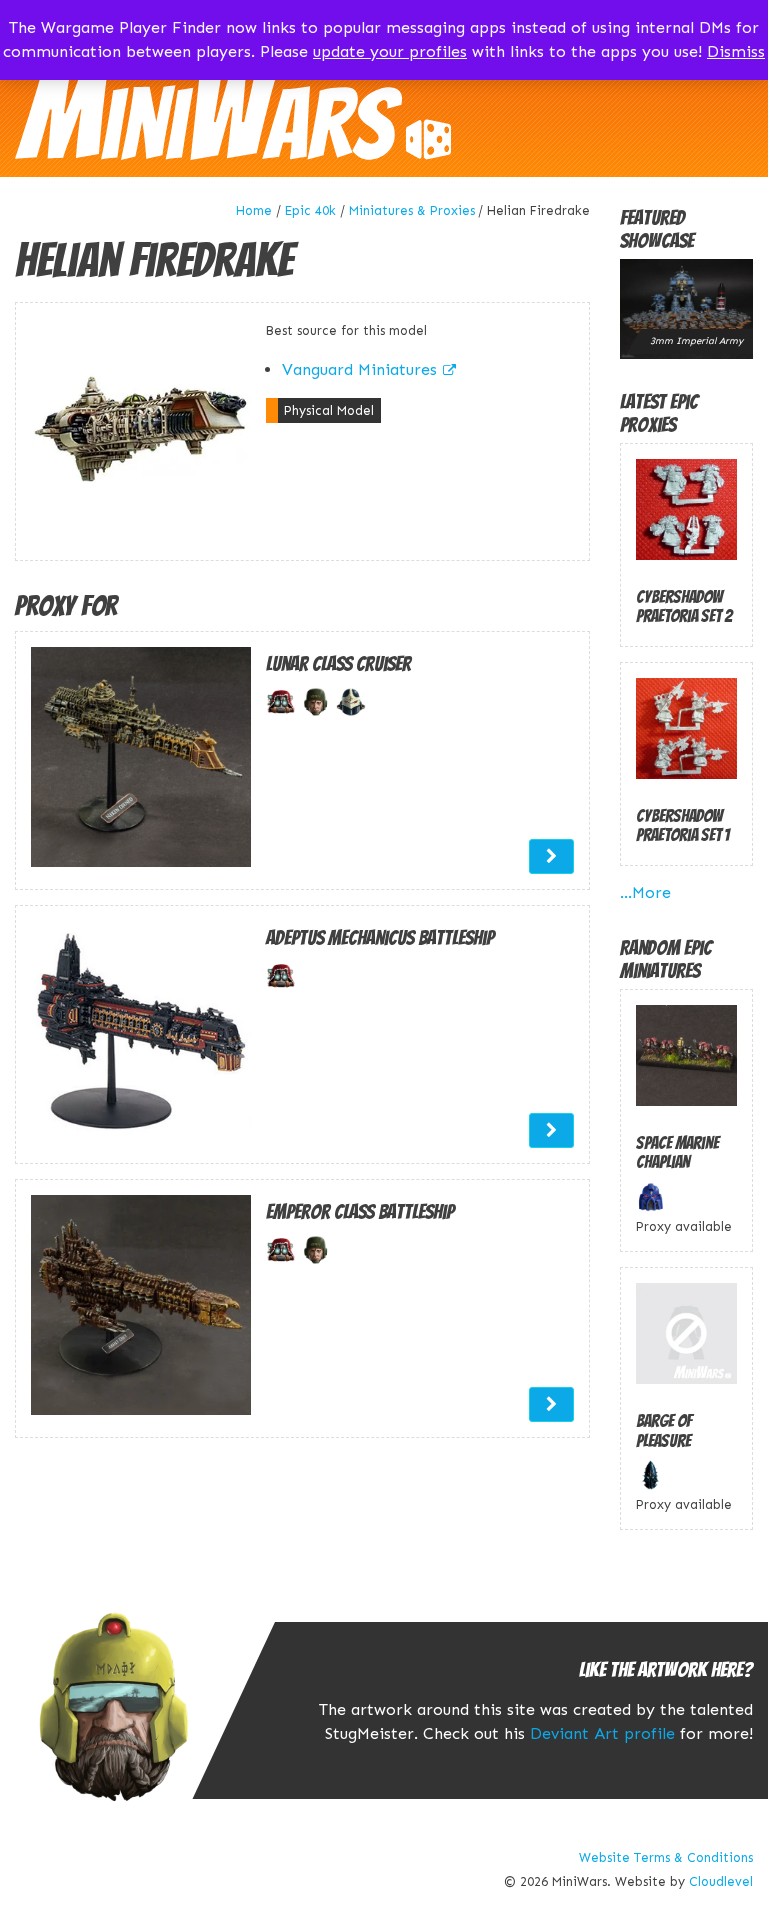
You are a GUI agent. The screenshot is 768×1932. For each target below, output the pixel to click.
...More (645, 892)
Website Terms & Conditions (666, 1857)
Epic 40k (310, 210)
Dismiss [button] (736, 51)
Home (254, 210)
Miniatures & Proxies (412, 210)
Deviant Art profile (602, 1733)
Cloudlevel (721, 1881)
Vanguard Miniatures (359, 369)
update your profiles (390, 51)
